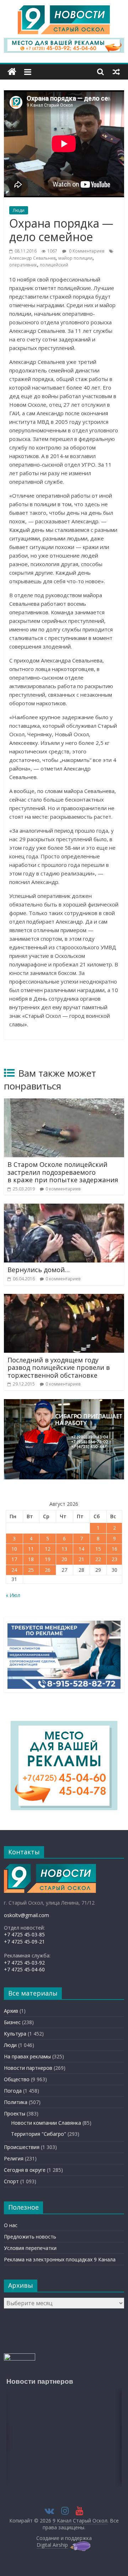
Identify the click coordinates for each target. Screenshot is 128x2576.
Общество (17, 2079)
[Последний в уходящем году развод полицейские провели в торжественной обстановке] (64, 1298)
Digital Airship (52, 2545)
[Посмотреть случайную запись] (116, 72)
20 (64, 1559)
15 (98, 1549)
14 (81, 1549)
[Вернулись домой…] (64, 1208)
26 (48, 1570)
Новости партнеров (28, 2068)
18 (31, 1559)
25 (31, 1570)
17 (14, 1559)
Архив (11, 2011)
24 (14, 1570)
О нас (11, 2225)
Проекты (15, 2113)
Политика (16, 2102)
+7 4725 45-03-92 (24, 1963)
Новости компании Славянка (46, 2123)
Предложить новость (30, 2237)
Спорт (11, 2181)
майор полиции (75, 258)
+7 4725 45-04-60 (24, 1969)
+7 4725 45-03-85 (24, 1934)
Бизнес (12, 2022)
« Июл (13, 1595)
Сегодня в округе (25, 2170)
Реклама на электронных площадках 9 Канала (60, 2259)
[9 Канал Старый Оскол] (12, 72)
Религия (14, 2158)
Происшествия (22, 2147)
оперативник (23, 265)
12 (48, 1549)
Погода (13, 2091)
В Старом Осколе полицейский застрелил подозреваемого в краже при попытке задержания (63, 1172)
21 (81, 1559)
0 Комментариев (86, 251)
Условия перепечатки (30, 2248)
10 (14, 1549)
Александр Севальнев (32, 258)
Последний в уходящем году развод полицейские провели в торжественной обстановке (59, 1368)
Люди (19, 210)
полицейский (54, 265)
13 (64, 1549)
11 (31, 1549)
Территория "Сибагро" (39, 2134)
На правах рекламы (27, 2056)
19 (48, 1559)
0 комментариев (63, 1189)
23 (114, 1559)
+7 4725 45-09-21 (24, 1942)
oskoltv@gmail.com (26, 1915)
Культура (15, 2034)
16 (114, 1549)
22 (98, 1559)
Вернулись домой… (39, 1270)
